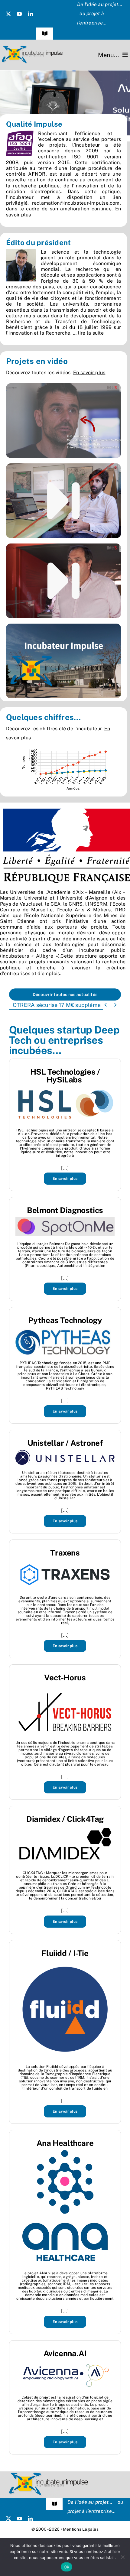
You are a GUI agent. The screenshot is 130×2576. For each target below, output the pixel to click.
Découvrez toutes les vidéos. (56, 373)
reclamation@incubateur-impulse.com (76, 203)
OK (67, 2567)
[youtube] (19, 14)
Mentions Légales (81, 2529)
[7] (65, 103)
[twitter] (8, 14)
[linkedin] (31, 14)
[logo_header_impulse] (32, 48)
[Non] (122, 2557)
